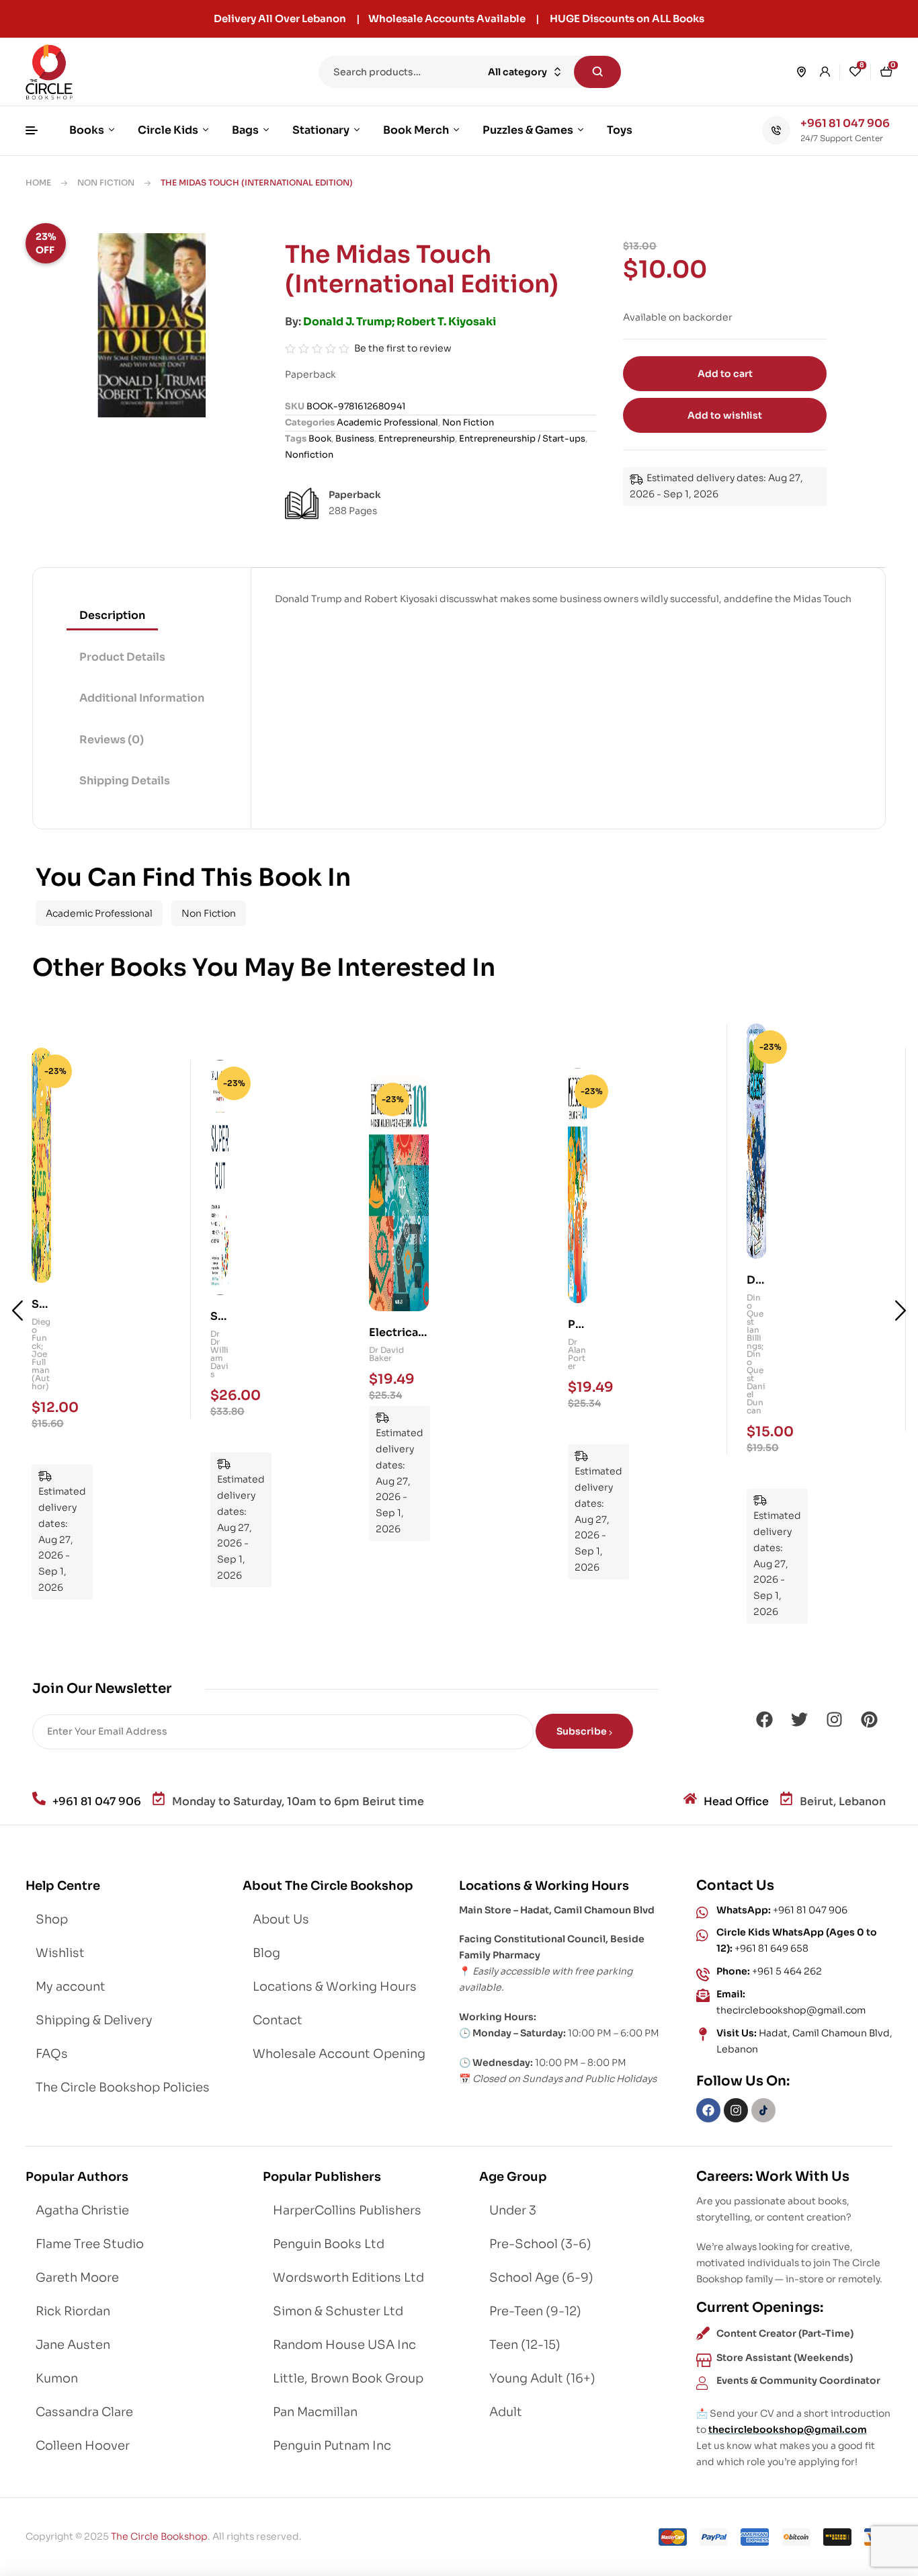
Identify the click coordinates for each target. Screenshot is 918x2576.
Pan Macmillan (315, 2412)
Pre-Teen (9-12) (535, 2311)
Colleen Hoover (83, 2446)
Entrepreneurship (417, 439)
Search (597, 72)
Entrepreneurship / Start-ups (522, 439)
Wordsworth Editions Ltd (348, 2278)
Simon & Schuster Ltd (338, 2311)
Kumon (57, 2378)
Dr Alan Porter (398, 1354)
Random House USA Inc (344, 2345)
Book (320, 439)
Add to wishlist (725, 415)
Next (901, 1311)
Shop (52, 1919)
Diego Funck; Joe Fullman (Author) (756, 1354)
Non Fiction (106, 182)
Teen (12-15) (525, 2345)
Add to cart (725, 374)
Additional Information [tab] (142, 698)
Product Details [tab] (122, 657)
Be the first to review (403, 348)
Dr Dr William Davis (41, 1354)
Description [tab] (112, 615)
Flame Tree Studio (90, 2244)
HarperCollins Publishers (347, 2210)
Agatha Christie (82, 2210)
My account (71, 1987)
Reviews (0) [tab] (112, 740)
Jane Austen (73, 2345)
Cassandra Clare (84, 2412)
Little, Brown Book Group (348, 2378)
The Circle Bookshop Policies (123, 2087)
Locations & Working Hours (335, 1987)
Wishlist (60, 1953)
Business (355, 439)
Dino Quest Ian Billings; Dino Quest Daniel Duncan (577, 1354)
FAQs (52, 2054)
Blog (266, 1953)
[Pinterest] (869, 1720)
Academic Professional (387, 422)
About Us (281, 1919)
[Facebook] (764, 1720)
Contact (278, 2020)
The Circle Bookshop (159, 2536)
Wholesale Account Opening (339, 2054)
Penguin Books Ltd (329, 2244)
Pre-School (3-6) (540, 2244)
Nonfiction (309, 455)
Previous (17, 1311)
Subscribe (583, 1731)
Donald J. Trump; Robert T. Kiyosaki (400, 322)
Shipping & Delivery (94, 2020)
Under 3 (513, 2210)
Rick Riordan (73, 2311)
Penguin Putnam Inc (332, 2446)
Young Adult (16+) (542, 2378)
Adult (506, 2412)
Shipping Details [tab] (125, 781)
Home (38, 182)
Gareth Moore (77, 2278)
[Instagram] (834, 1720)
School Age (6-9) (541, 2278)
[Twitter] (799, 1720)
